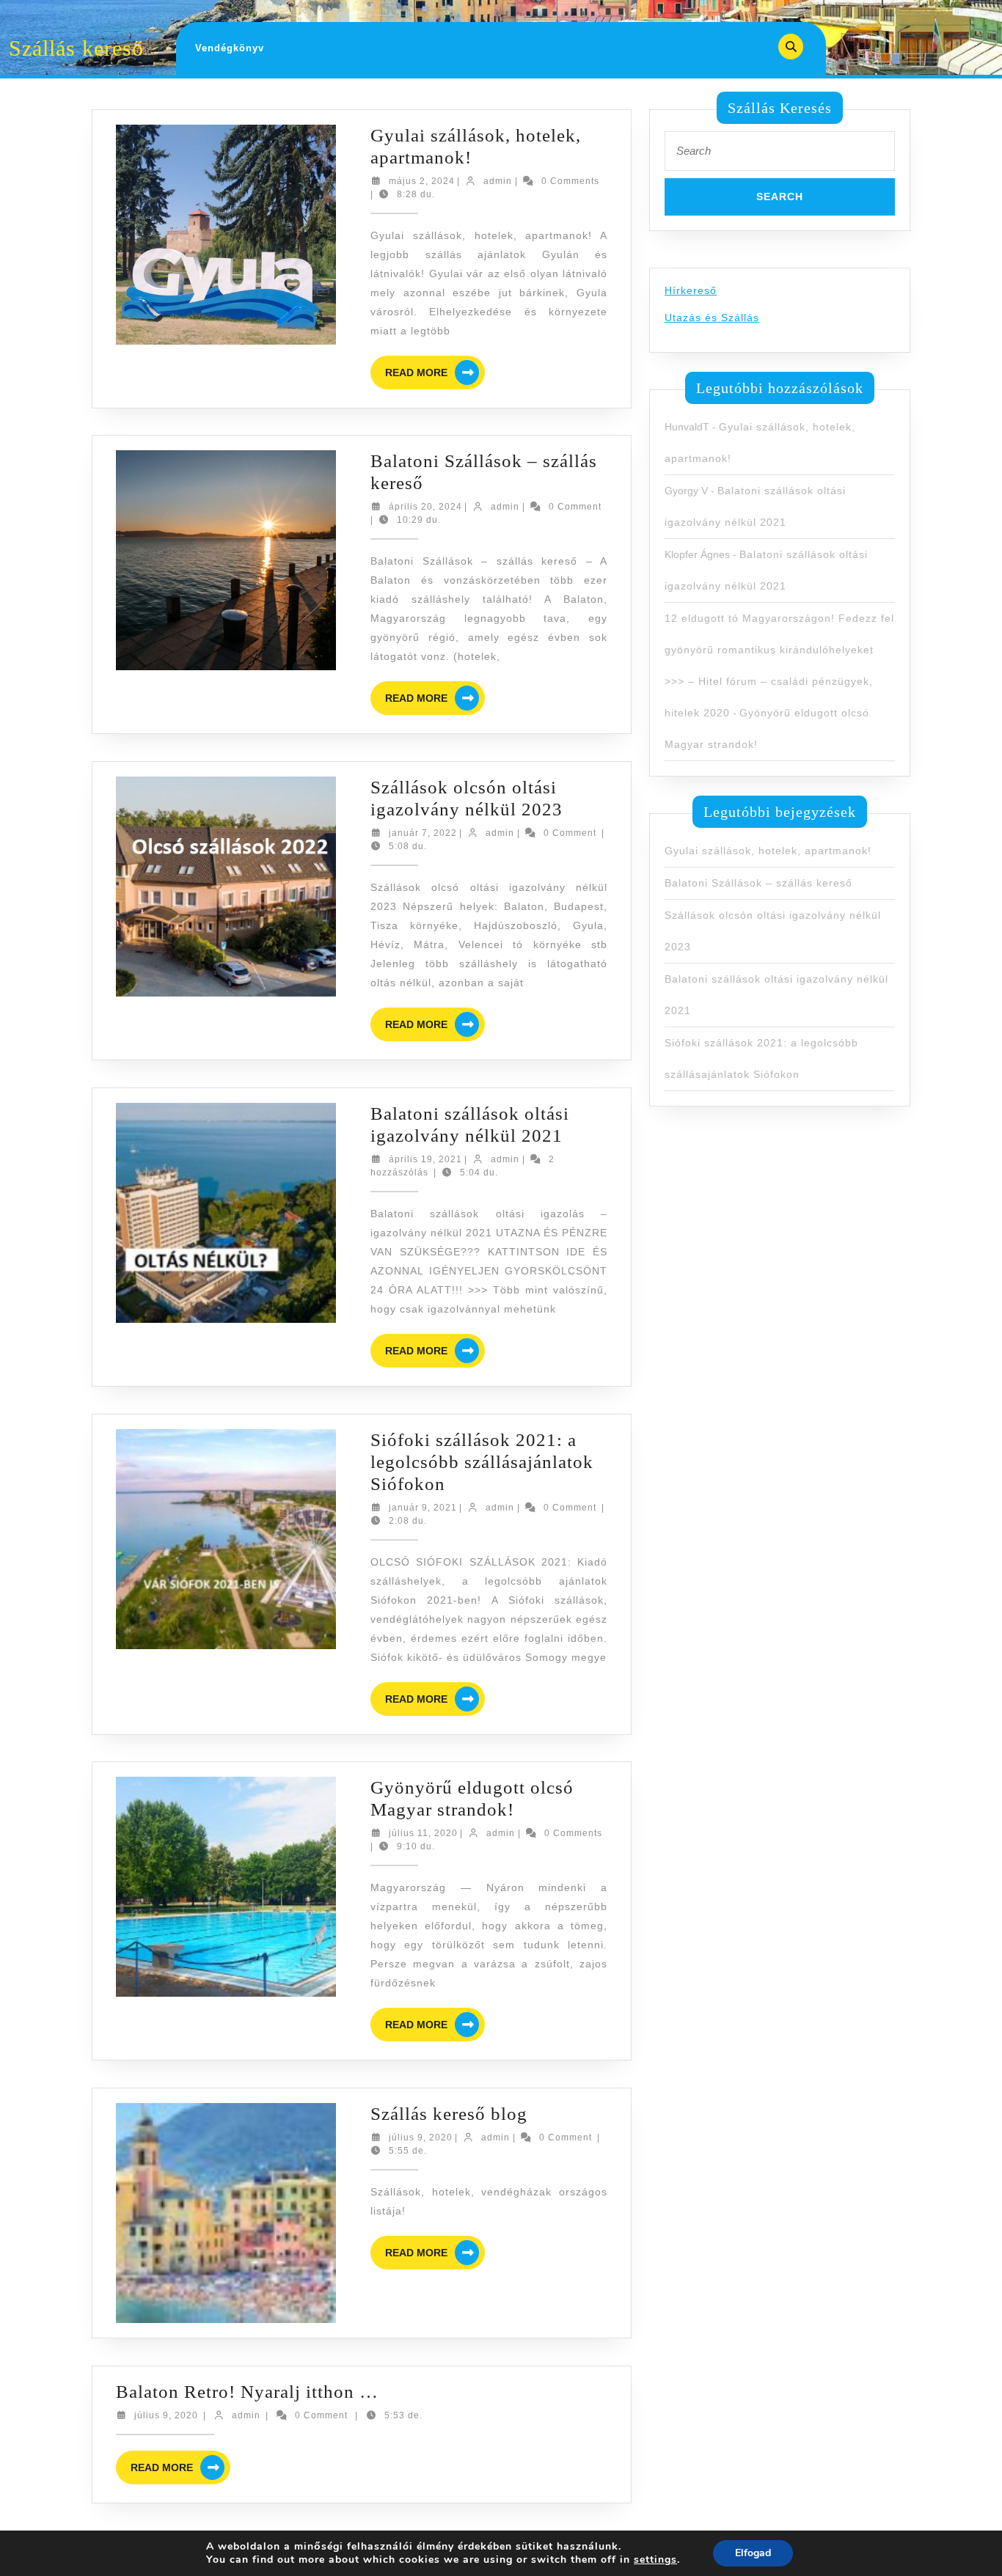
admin (498, 181)
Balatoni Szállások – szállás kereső (758, 883)
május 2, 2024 (422, 181)
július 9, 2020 (421, 2138)
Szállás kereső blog (449, 2114)
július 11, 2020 (423, 1833)
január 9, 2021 (423, 1508)
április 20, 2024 (425, 507)
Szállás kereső (76, 48)
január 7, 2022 (423, 833)
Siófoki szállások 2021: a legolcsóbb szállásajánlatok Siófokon (482, 1462)
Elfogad (753, 2553)
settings (655, 2560)
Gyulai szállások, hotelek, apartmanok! (768, 851)
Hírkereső (691, 290)
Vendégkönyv (230, 48)
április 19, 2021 (425, 1159)
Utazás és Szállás (712, 318)
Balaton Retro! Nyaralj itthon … (247, 2392)
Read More (435, 374)
